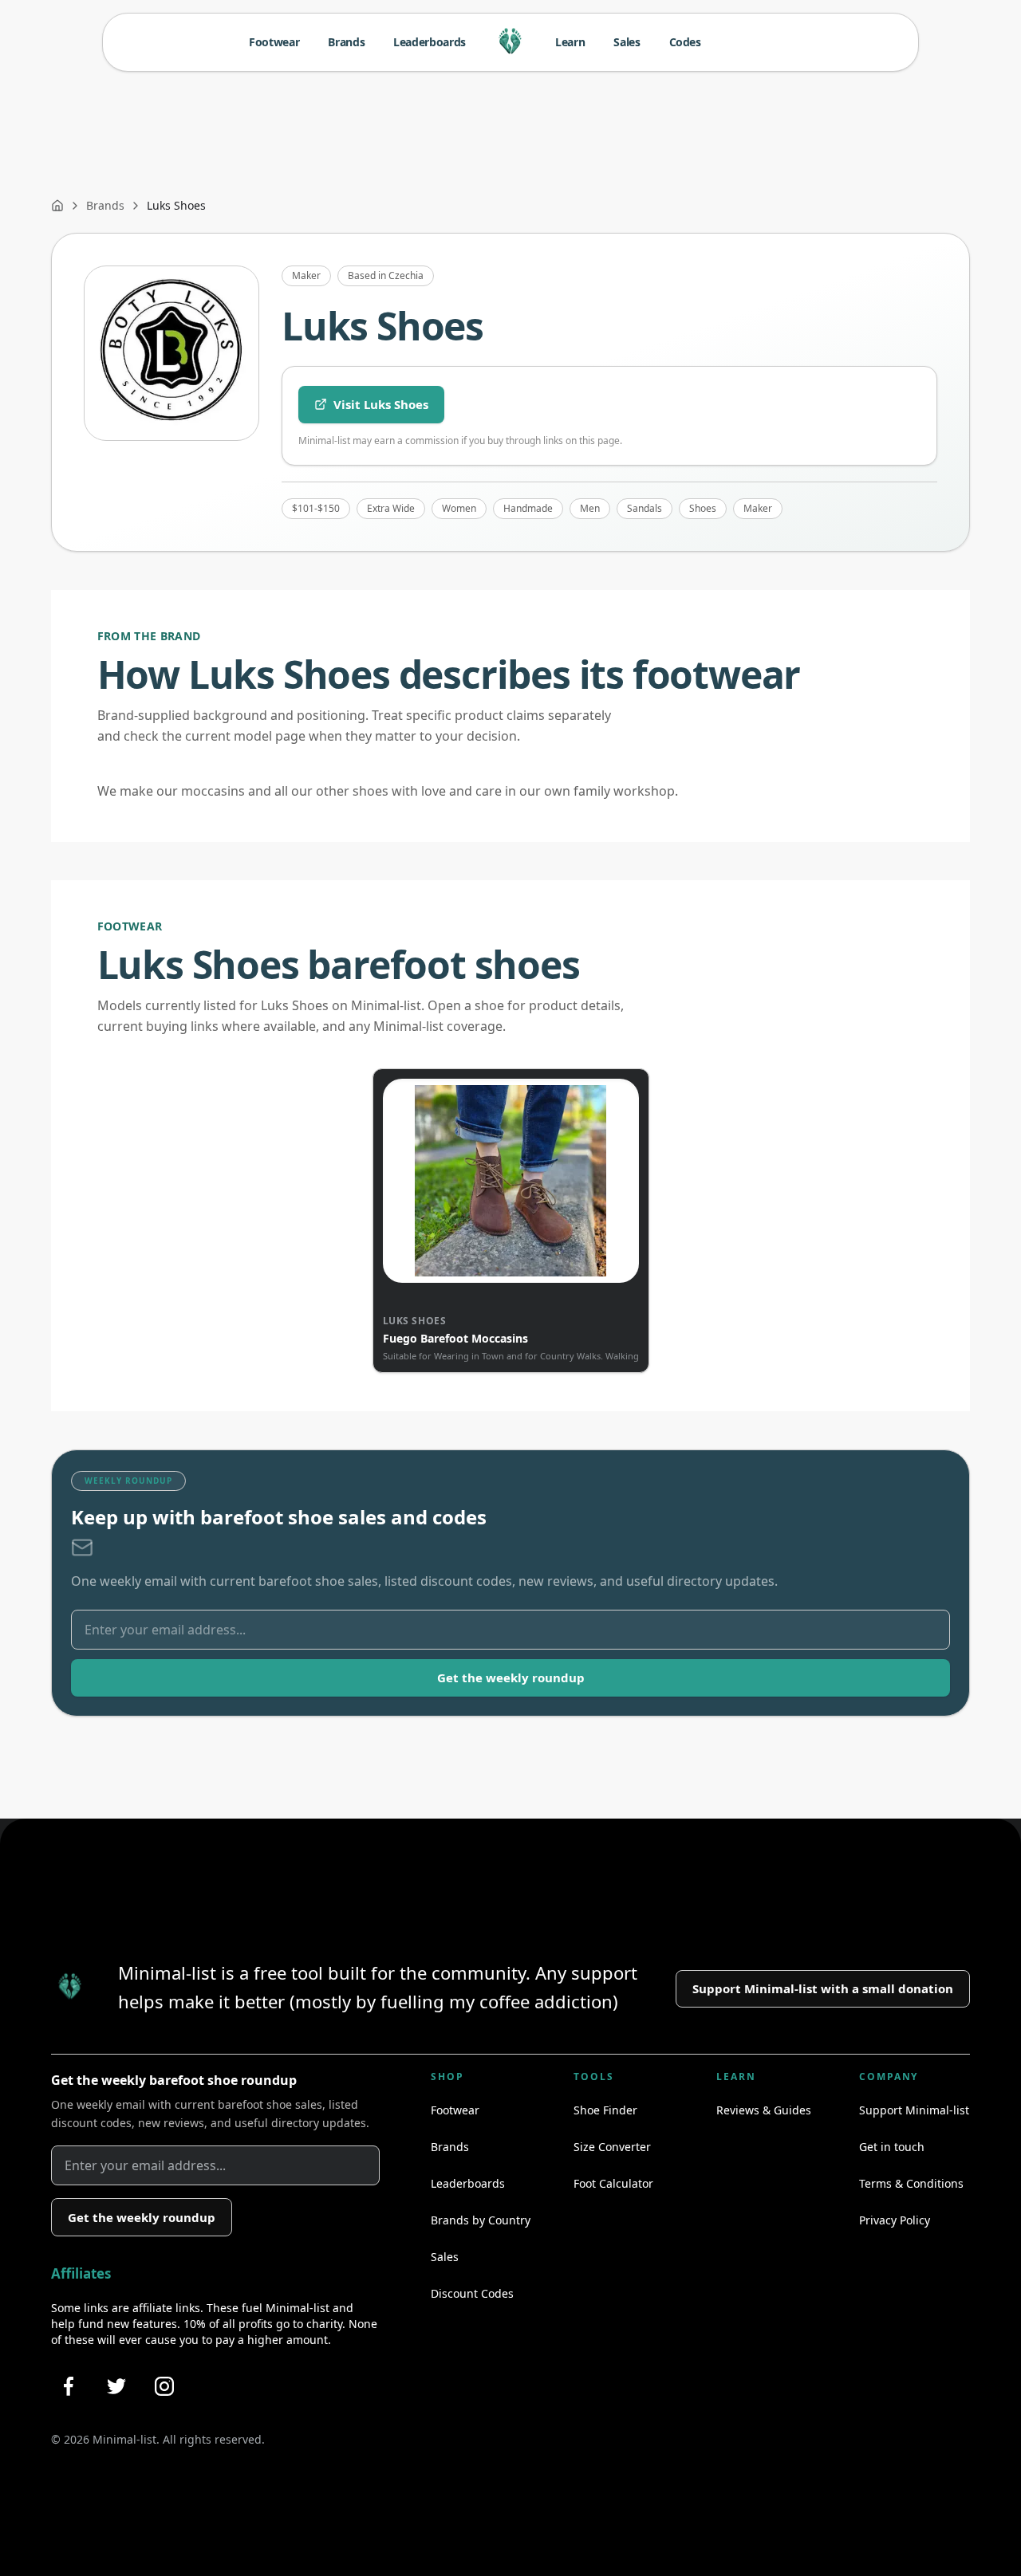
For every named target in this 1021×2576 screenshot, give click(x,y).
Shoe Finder (605, 2110)
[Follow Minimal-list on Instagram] (164, 2386)
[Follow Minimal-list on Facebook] (69, 2386)
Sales (627, 42)
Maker (306, 275)
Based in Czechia (386, 275)
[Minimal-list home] (510, 42)
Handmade (528, 508)
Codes (685, 42)
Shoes (703, 508)
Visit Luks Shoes (381, 404)
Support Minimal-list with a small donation (823, 1988)
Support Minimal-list (914, 2110)
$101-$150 (316, 508)
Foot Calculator (613, 2183)
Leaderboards (430, 42)
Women (459, 508)
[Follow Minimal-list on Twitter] (116, 2386)
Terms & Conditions (911, 2183)
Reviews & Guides (764, 2110)
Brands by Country (481, 2220)
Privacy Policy (895, 2220)
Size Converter (612, 2147)
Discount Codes (472, 2293)
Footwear (274, 42)
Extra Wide (391, 508)
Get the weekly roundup (511, 1677)
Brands (346, 42)
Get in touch (892, 2147)
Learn (570, 42)
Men (590, 508)
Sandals (645, 508)
